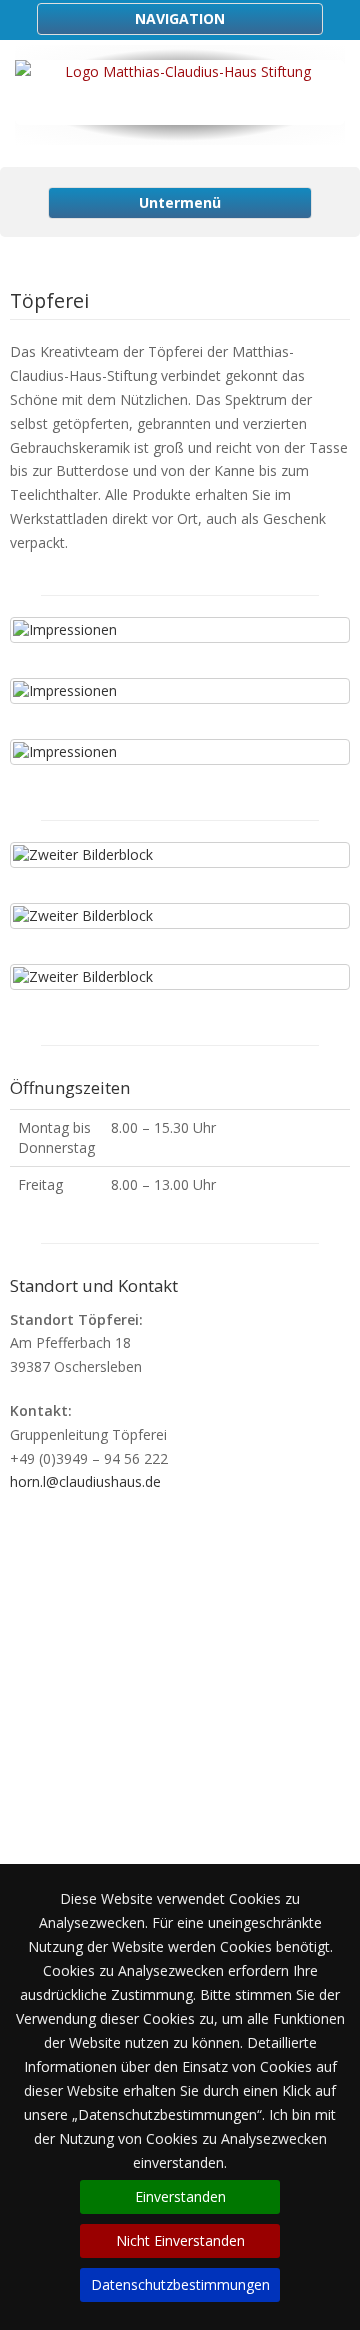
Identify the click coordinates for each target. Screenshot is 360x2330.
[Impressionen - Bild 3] (180, 752)
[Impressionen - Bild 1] (180, 630)
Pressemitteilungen (180, 1791)
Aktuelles (180, 1719)
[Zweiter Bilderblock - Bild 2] (180, 916)
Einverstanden (180, 2196)
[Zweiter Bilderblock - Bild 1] (180, 855)
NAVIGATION (180, 18)
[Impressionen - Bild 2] (180, 691)
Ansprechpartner (180, 1815)
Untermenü (180, 202)
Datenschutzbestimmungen (180, 2284)
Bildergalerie (180, 1743)
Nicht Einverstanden (180, 2240)
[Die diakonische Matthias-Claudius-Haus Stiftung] (180, 92)
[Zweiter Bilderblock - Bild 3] (180, 977)
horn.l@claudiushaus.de (85, 1481)
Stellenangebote (180, 1767)
